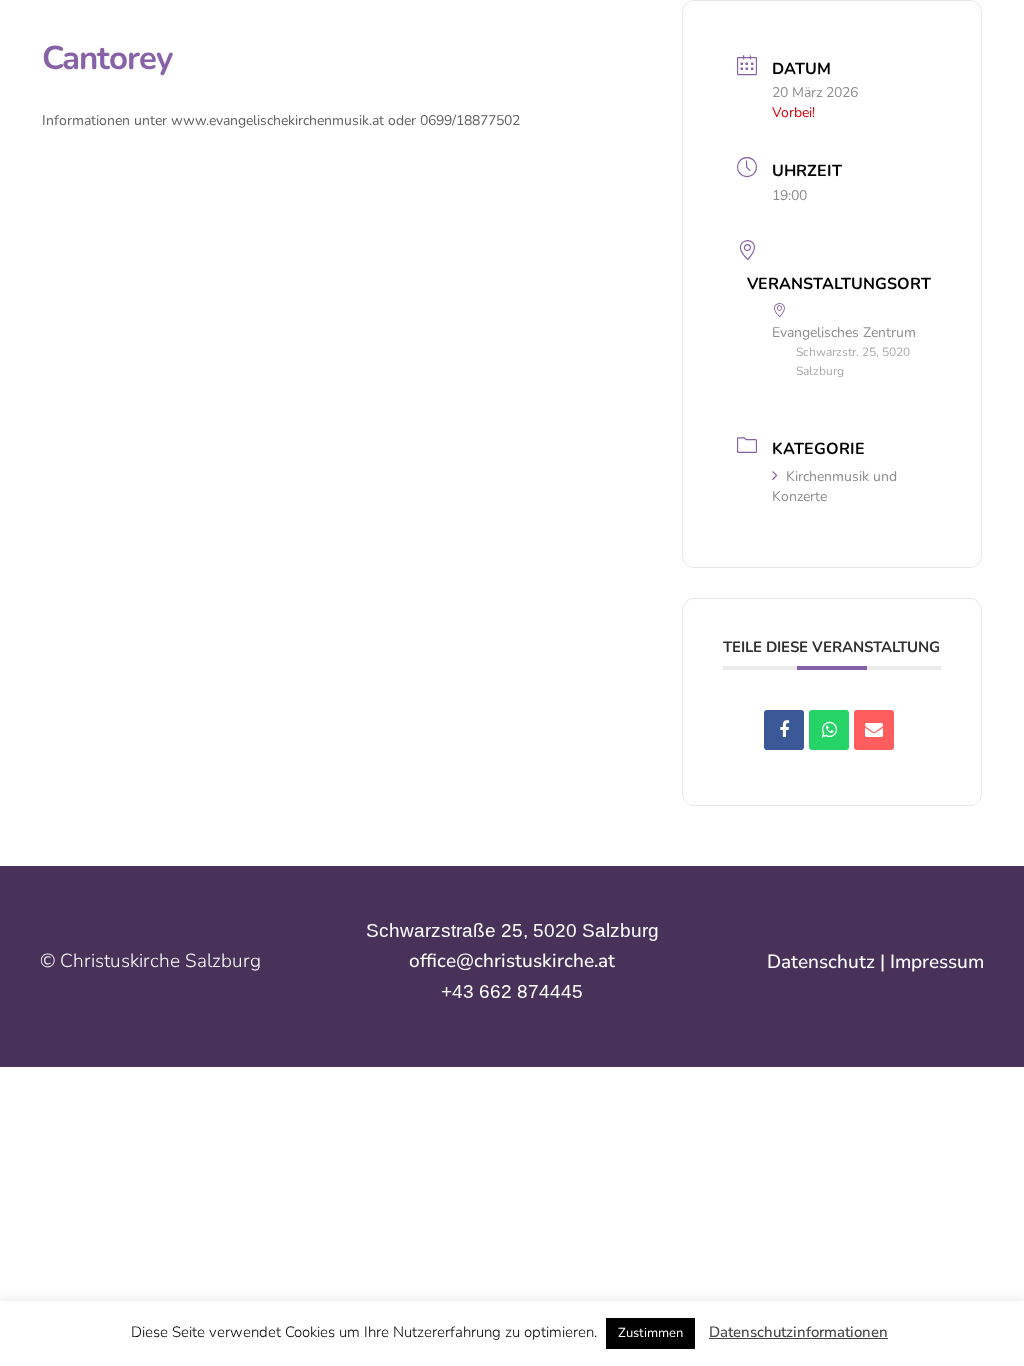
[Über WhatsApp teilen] (829, 730)
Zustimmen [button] (650, 1333)
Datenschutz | (828, 962)
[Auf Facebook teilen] (784, 730)
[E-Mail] (874, 730)
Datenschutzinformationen (798, 1332)
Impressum (937, 962)
